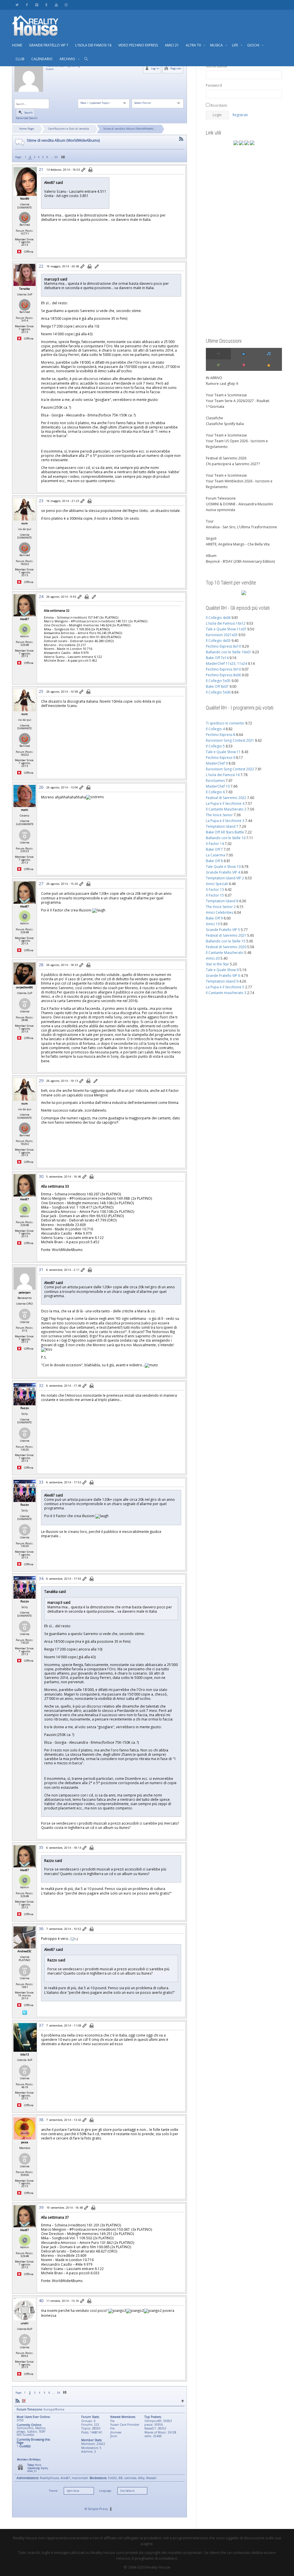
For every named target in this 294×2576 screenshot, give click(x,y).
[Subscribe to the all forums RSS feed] (18, 2401)
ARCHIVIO (68, 59)
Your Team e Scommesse (226, 395)
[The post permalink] (84, 170)
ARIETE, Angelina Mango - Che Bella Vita (238, 544)
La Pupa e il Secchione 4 (225, 803)
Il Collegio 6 (215, 792)
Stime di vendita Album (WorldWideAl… (129, 129)
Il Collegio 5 (215, 746)
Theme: (53, 2491)
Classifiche (214, 418)
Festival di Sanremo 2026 (226, 458)
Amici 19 (213, 924)
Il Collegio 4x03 (218, 641)
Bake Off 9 (214, 918)
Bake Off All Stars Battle (225, 832)
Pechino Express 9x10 (223, 669)
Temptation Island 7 (222, 826)
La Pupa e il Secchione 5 (225, 987)
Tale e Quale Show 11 (223, 752)
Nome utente (216, 66)
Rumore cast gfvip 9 (222, 384)
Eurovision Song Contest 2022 (230, 769)
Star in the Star (217, 964)
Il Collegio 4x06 (218, 618)
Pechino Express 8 (220, 735)
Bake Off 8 (214, 861)
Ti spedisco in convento (225, 723)
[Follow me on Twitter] (25, 2012)
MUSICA (217, 45)
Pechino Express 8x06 (223, 675)
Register (175, 68)
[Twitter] (17, 5)
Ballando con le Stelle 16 (226, 838)
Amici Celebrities (219, 912)
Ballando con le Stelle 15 (226, 941)
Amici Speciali (217, 884)
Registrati (240, 115)
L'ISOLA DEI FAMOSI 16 (93, 45)
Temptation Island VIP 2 (225, 878)
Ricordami (218, 105)
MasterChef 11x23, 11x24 (226, 664)
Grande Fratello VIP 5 (223, 930)
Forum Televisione (221, 498)
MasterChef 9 (217, 763)
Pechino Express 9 (220, 758)
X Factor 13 (215, 889)
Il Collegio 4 (215, 729)
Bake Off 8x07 (217, 686)
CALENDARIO (42, 59)
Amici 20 (213, 958)
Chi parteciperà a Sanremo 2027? (233, 464)
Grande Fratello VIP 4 (223, 872)
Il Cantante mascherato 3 (226, 993)
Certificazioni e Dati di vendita (69, 129)
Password (214, 85)
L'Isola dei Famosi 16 (223, 775)
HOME (17, 45)
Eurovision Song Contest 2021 (230, 740)
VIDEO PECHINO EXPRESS (138, 45)
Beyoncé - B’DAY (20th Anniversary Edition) (240, 561)
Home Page (27, 129)
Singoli (211, 538)
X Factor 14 (215, 844)
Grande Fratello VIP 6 (223, 976)
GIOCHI (254, 45)
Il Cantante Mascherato (225, 953)
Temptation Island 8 (222, 901)
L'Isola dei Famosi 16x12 (226, 623)
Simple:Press (98, 2509)
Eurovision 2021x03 (222, 635)
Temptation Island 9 (222, 981)
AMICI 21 (172, 45)
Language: (105, 2491)
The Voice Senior (219, 815)
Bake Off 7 (214, 849)
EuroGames (215, 781)
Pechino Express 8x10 (223, 646)
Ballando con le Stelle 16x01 (229, 652)
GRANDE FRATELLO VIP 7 (49, 45)
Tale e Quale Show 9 (222, 970)
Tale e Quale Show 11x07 (226, 629)
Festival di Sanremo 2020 (226, 947)
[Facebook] (27, 5)
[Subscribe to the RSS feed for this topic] (181, 139)
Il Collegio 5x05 (218, 681)
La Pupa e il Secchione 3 (225, 821)
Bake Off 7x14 (217, 658)
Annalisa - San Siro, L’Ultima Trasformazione (241, 527)
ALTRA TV (194, 45)
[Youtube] (56, 5)
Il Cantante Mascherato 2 (226, 809)
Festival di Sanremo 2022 (226, 798)
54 (56, 157)
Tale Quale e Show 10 (223, 867)
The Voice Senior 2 (221, 907)
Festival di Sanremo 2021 (226, 935)
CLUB (20, 59)
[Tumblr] (46, 5)
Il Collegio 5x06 (218, 692)
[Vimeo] (37, 5)
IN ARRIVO (214, 378)
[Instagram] (66, 5)
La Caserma (215, 855)
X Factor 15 (215, 895)
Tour (210, 521)
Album (211, 556)
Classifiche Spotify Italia (225, 424)
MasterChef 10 (218, 786)
